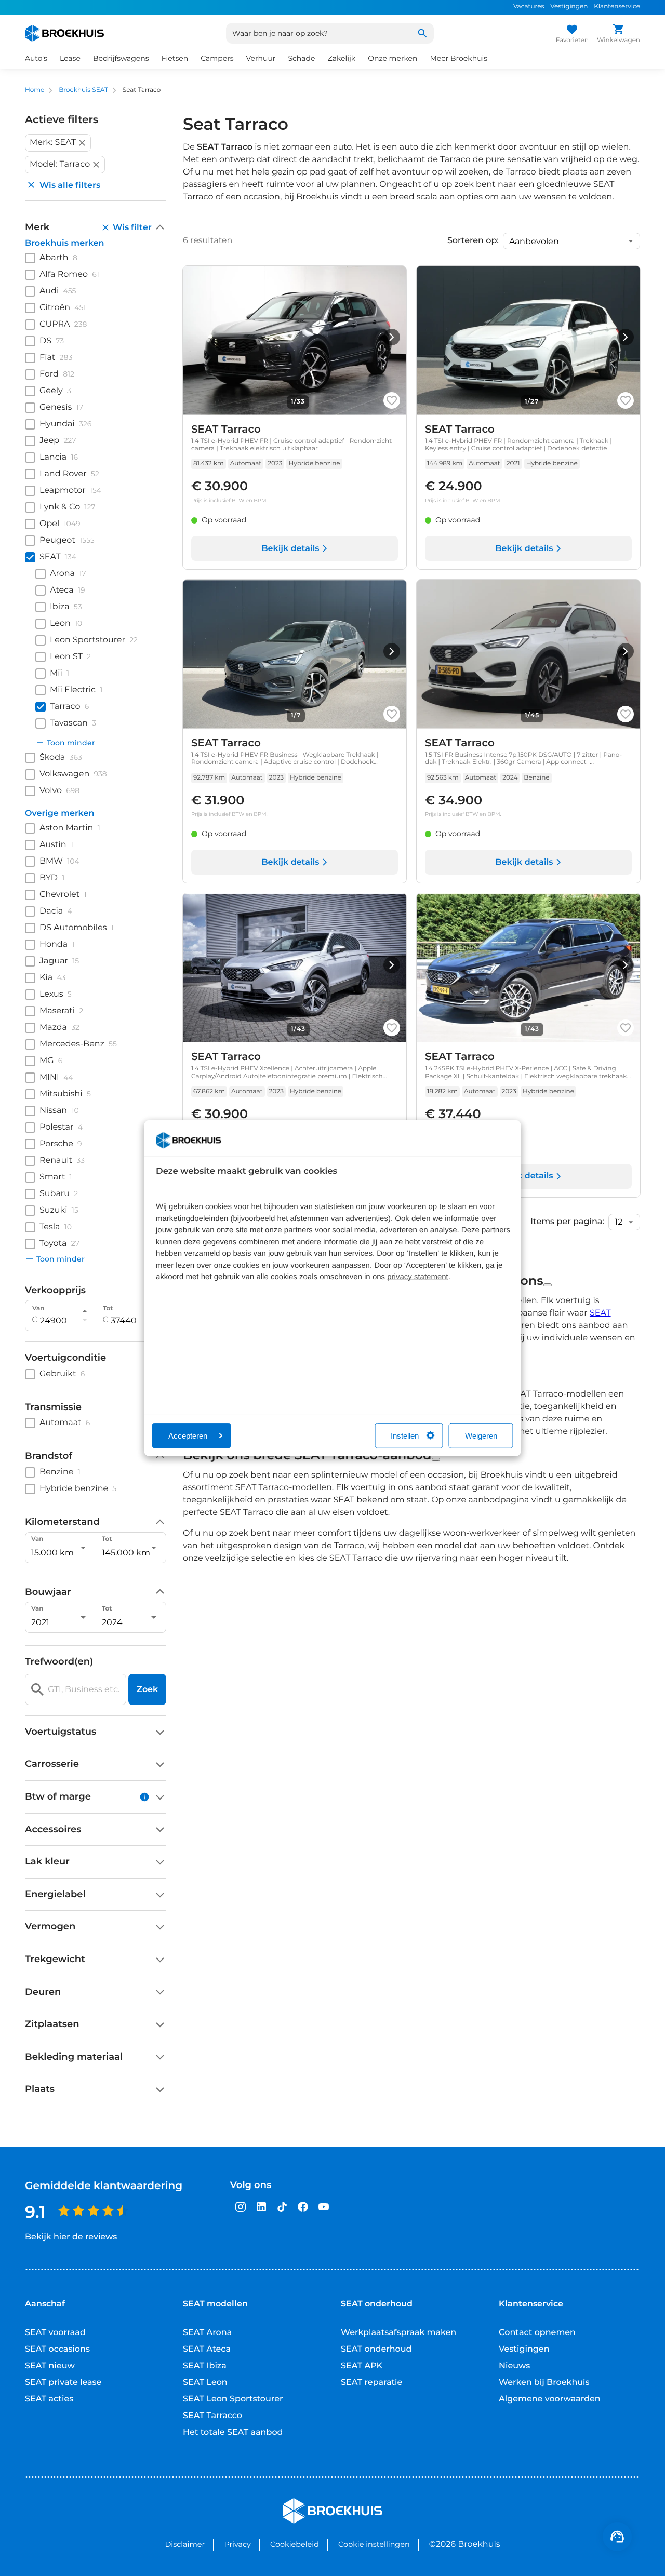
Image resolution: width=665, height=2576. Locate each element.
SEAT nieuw (50, 2366)
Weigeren (481, 1435)
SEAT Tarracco (212, 2416)
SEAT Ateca (207, 2349)
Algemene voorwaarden (550, 2399)
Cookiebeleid (295, 2544)
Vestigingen (569, 6)
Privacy (237, 2544)
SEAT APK (362, 2366)
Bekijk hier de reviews (71, 2237)
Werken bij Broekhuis (544, 2383)
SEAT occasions (57, 2349)
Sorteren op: (473, 241)
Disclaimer (185, 2544)
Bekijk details (290, 549)
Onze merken (393, 58)
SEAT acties (49, 2399)
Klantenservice (617, 6)
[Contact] (617, 2537)
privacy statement (418, 1277)
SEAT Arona (207, 2333)
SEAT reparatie (371, 2383)
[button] (58, 143)
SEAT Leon (205, 2383)
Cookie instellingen (374, 2544)
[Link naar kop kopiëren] (548, 1285)
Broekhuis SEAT (83, 90)
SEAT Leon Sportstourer (233, 2399)
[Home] (64, 33)
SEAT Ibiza (205, 2366)
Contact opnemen (537, 2333)
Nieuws (514, 2366)
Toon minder (71, 743)
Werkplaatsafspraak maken (398, 2333)
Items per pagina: (567, 1222)
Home (35, 90)
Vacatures (529, 6)
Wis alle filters (70, 185)
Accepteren (188, 1435)
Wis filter (132, 227)
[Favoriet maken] (392, 400)
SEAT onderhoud (376, 2349)
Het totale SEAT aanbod (233, 2432)
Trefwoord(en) (59, 1662)
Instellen (405, 1435)
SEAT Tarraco (226, 430)
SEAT (600, 1313)
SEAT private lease (63, 2383)
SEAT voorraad (55, 2333)
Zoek (147, 1689)
